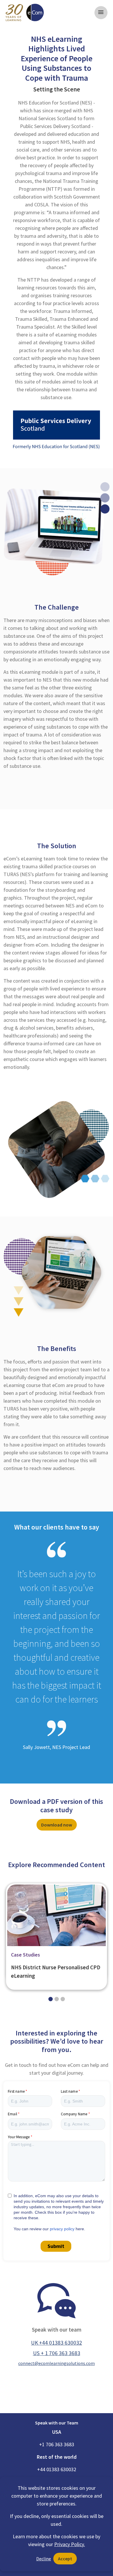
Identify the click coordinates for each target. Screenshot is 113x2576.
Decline (44, 2559)
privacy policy (62, 2229)
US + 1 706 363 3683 (57, 2353)
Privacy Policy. (70, 2544)
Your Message (19, 2137)
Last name (69, 2091)
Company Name (74, 2114)
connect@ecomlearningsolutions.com (57, 2363)
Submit (56, 2246)
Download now (57, 1825)
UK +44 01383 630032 (57, 2343)
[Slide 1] (57, 1999)
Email (12, 2114)
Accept (65, 2559)
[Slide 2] (63, 1999)
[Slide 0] (51, 1999)
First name (16, 2091)
